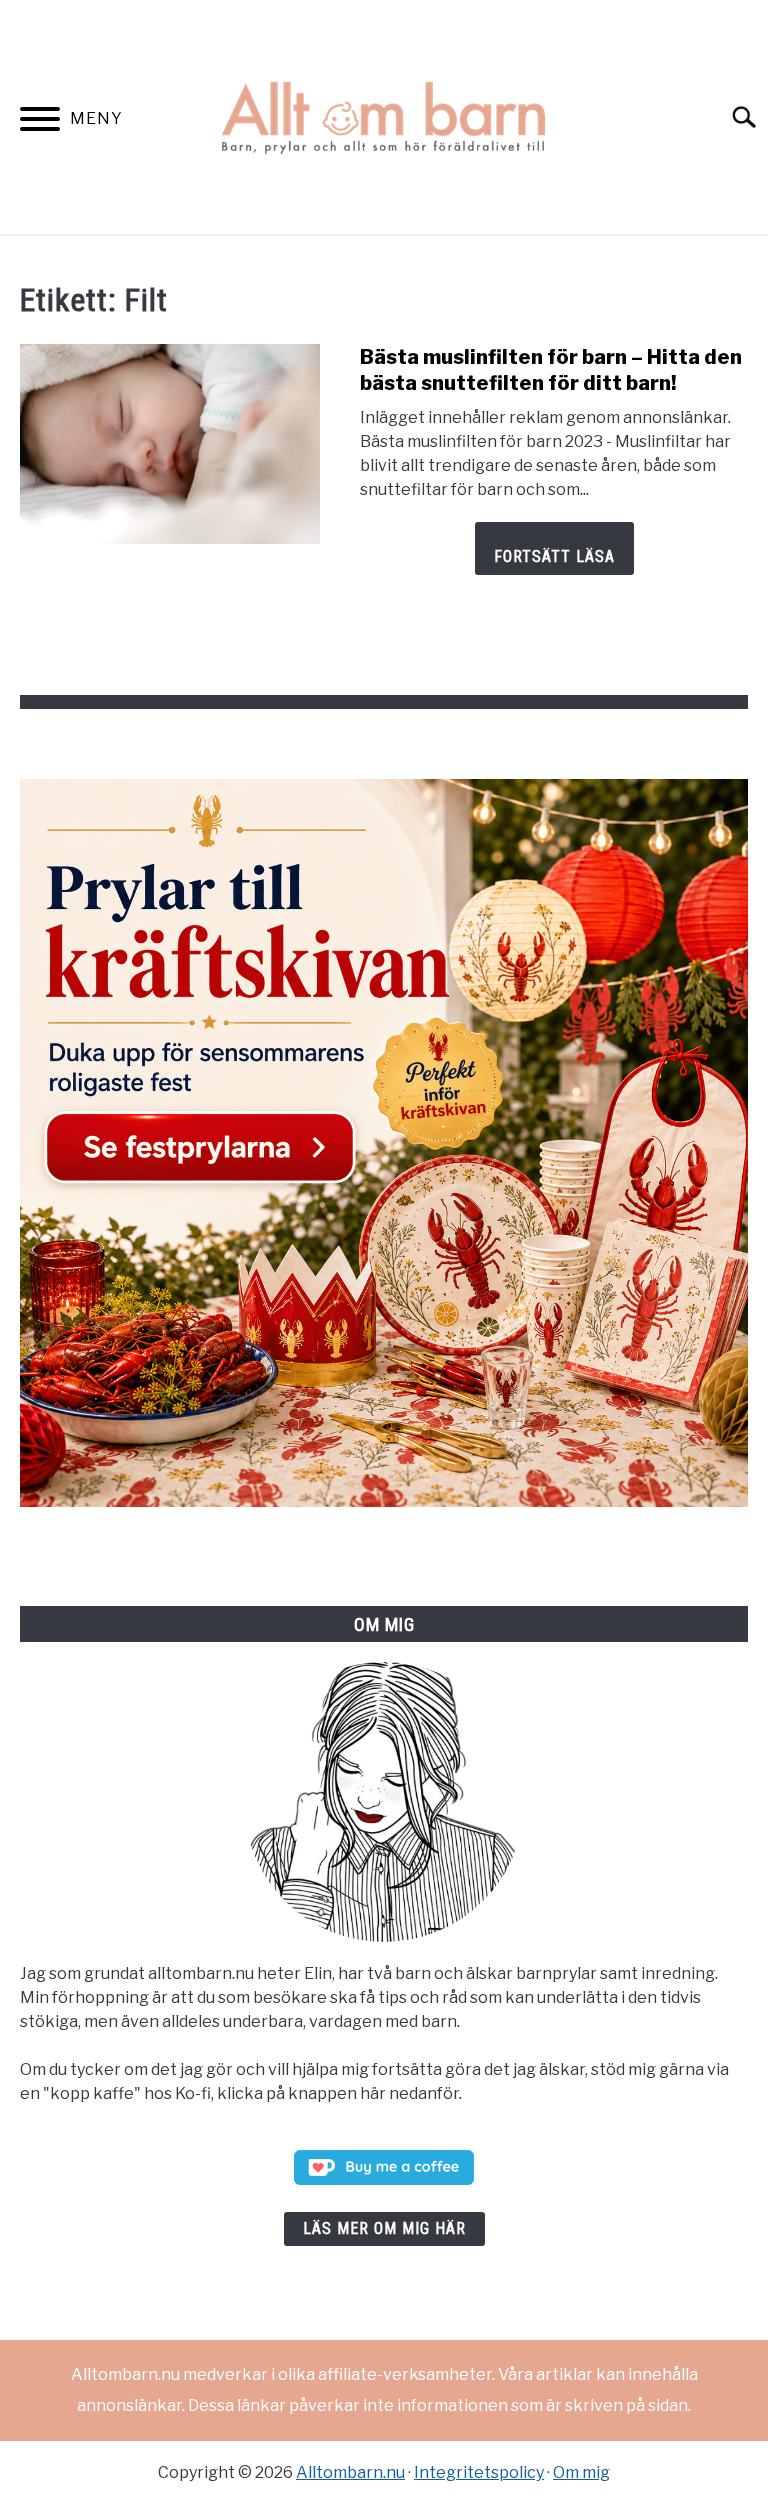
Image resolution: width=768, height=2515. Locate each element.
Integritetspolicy (479, 2472)
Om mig (581, 2472)
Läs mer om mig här (384, 2228)
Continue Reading (554, 548)
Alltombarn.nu (350, 2472)
